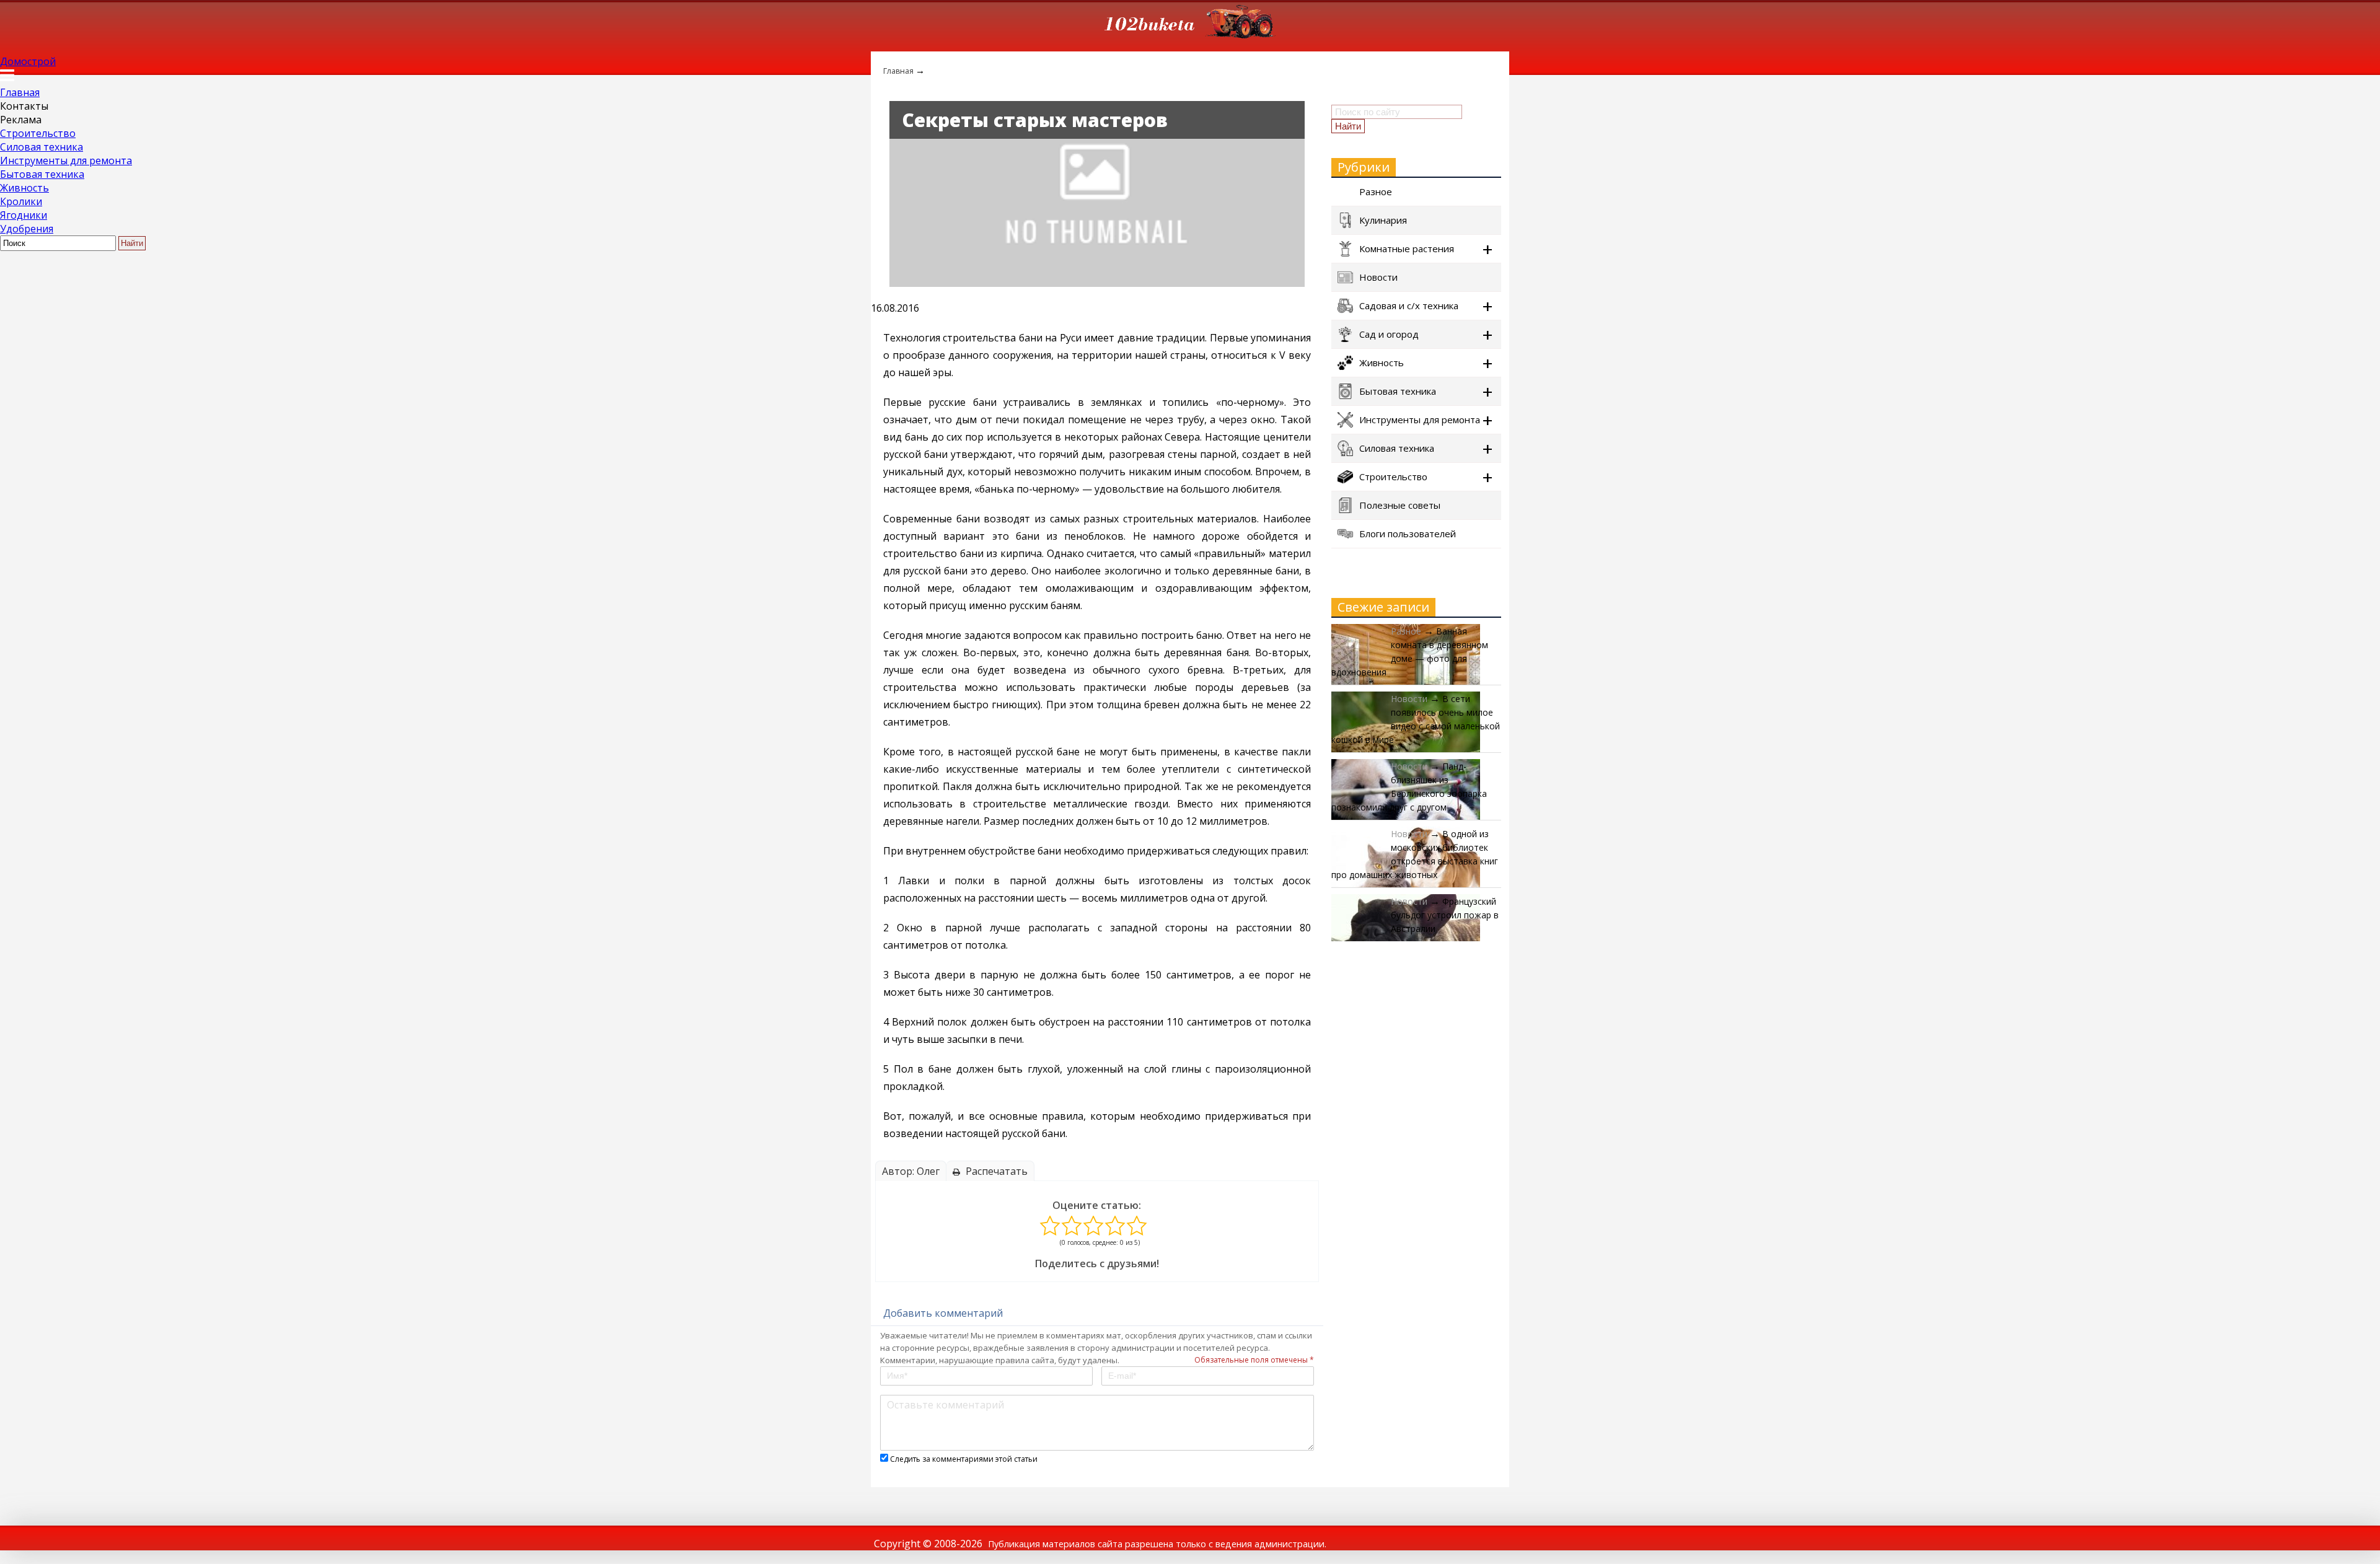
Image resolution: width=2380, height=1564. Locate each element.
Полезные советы (1400, 505)
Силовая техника (42, 147)
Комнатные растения (1407, 248)
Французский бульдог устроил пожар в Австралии (1445, 915)
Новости (1378, 277)
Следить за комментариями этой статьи (964, 1459)
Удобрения (27, 229)
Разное (1376, 191)
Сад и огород (1389, 334)
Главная (20, 92)
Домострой (28, 61)
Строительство (38, 133)
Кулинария (1383, 220)
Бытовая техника (42, 174)
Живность (24, 188)
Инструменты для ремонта (66, 160)
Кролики (21, 201)
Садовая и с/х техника (1409, 305)
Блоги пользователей (1408, 534)
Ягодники (24, 215)
